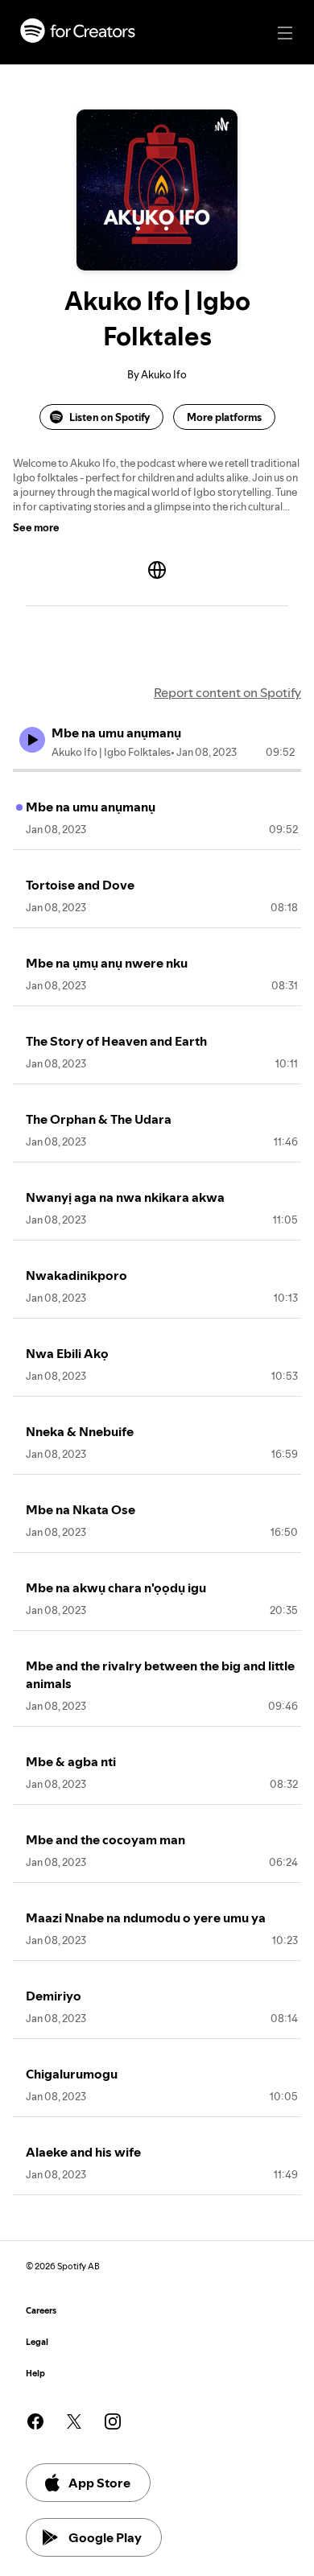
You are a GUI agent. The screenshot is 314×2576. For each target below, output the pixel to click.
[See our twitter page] (74, 2421)
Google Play (105, 2537)
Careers (41, 2311)
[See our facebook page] (35, 2421)
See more (36, 527)
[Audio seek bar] (157, 770)
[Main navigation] (285, 33)
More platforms (224, 417)
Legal (37, 2342)
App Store (99, 2483)
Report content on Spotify (227, 692)
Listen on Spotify (109, 417)
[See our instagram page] (113, 2421)
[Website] (157, 570)
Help (35, 2374)
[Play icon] (32, 740)
